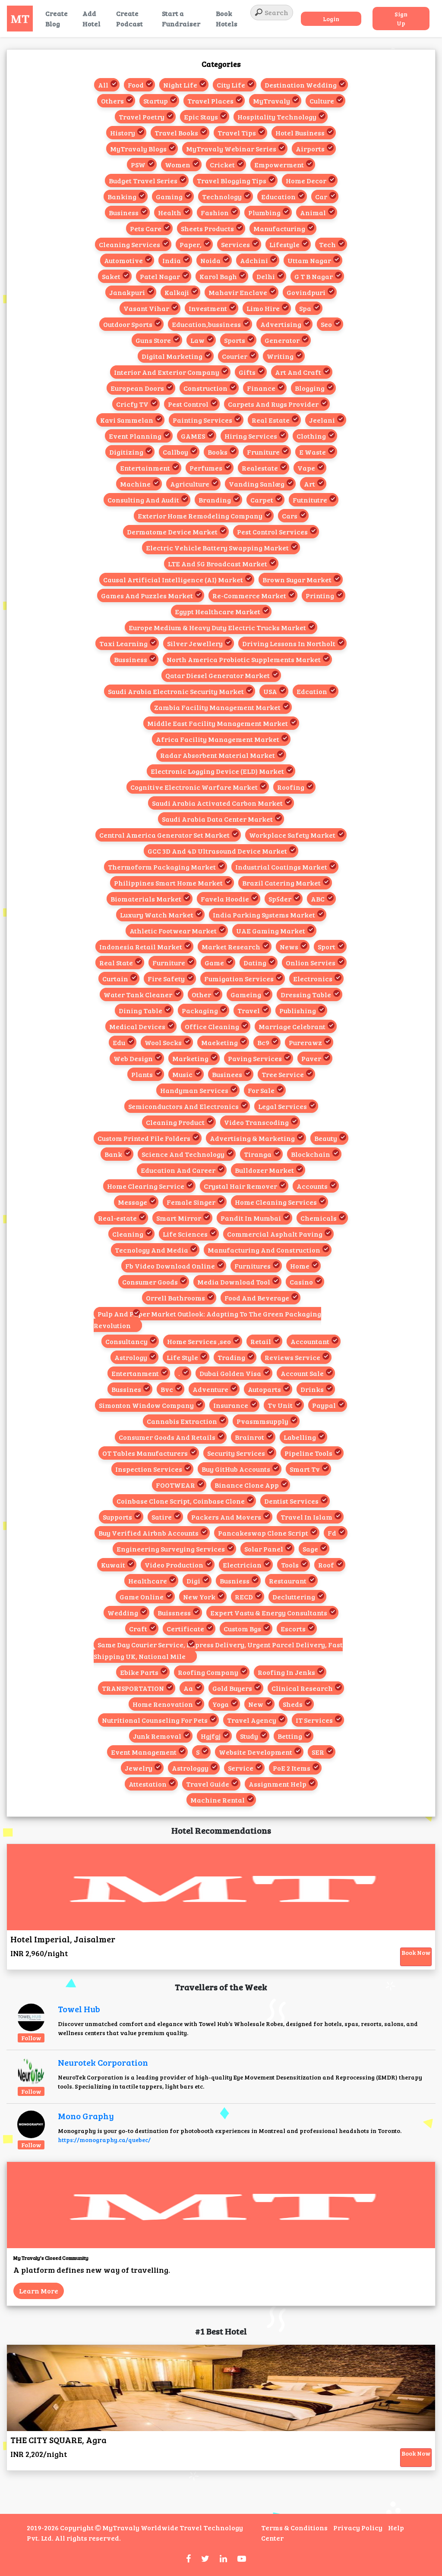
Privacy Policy (358, 2527)
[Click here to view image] (31, 2017)
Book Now (416, 1952)
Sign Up (401, 19)
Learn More (39, 2291)
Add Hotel (92, 18)
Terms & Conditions (294, 2527)
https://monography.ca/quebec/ (104, 2140)
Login (331, 19)
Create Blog (57, 18)
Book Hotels (227, 18)
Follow (31, 2038)
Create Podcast (129, 18)
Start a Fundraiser (181, 18)
